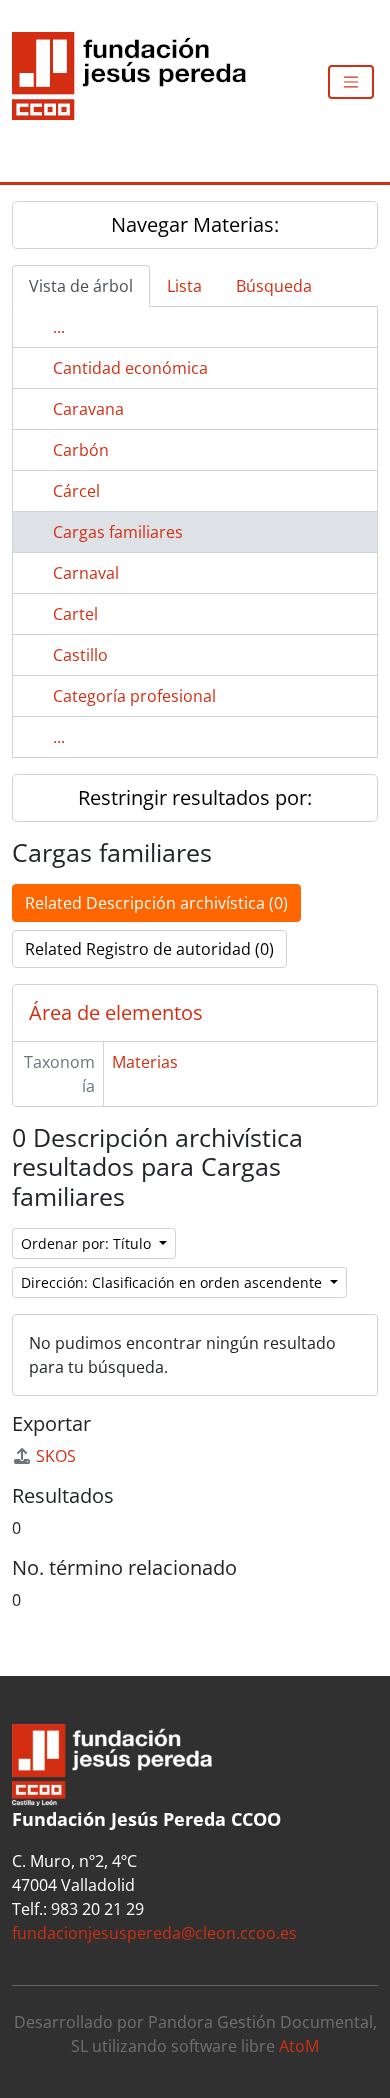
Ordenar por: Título (88, 1243)
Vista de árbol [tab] (81, 286)
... (59, 327)
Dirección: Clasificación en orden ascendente (173, 1282)
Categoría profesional (134, 696)
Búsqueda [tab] (274, 286)
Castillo (80, 655)
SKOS (56, 1456)
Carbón (81, 450)
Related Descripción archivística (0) (156, 903)
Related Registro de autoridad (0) (149, 949)
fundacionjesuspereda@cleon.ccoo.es (154, 1933)
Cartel (75, 614)
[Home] (137, 82)
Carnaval (86, 573)
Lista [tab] (184, 286)
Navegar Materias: (195, 224)
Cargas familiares (118, 532)
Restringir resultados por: (195, 797)
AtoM (299, 2046)
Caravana (88, 409)
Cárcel (76, 491)
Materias (145, 1062)
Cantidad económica (130, 368)
